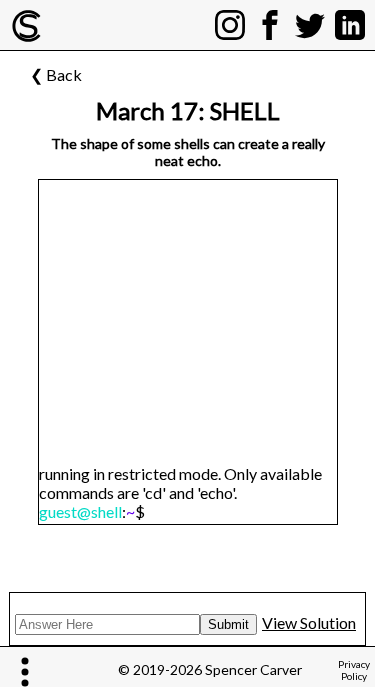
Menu (28, 671)
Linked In (350, 14)
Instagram (230, 14)
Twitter (310, 14)
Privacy (354, 670)
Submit (228, 624)
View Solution (309, 622)
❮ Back (56, 74)
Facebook (270, 14)
